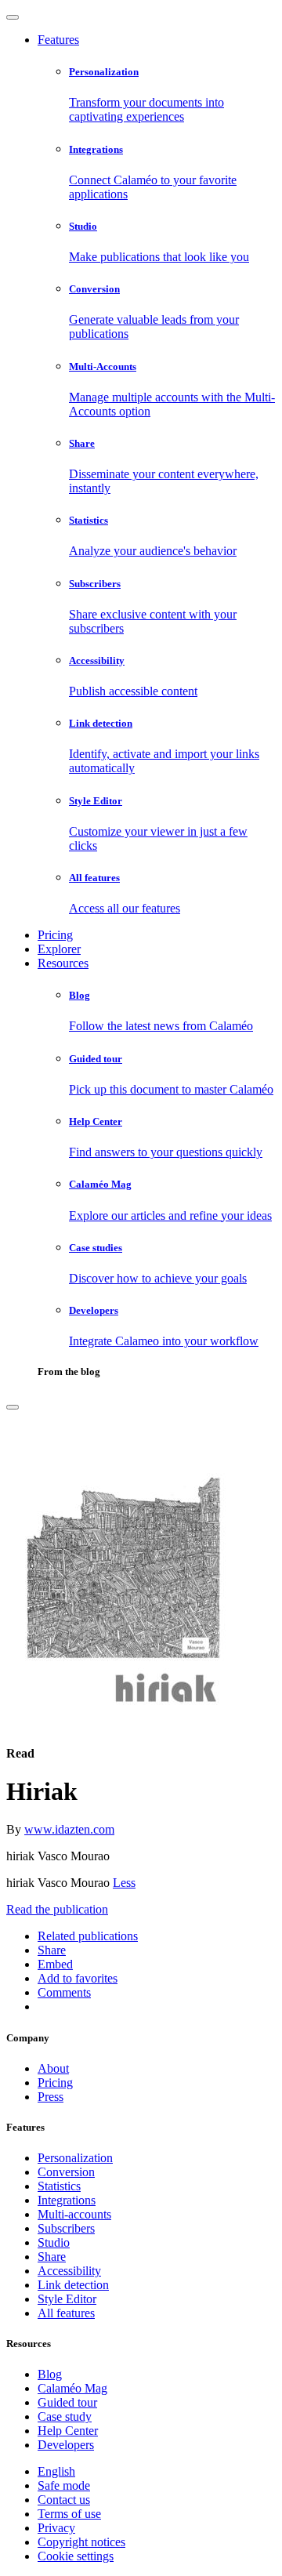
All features (66, 2313)
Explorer (59, 949)
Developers (66, 2445)
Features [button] (58, 40)
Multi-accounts (74, 2214)
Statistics (59, 2186)
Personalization (75, 2158)
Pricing (55, 935)
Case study (65, 2416)
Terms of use (69, 2514)
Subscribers (66, 2228)
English (56, 2471)
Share (52, 2257)
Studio (54, 2242)
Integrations (67, 2200)
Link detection (73, 2285)
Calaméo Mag (72, 2388)
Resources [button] (63, 963)
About (53, 2068)
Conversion (66, 2172)
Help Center (68, 2431)
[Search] (13, 1407)
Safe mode (64, 2485)
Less (124, 1883)
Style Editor (67, 2299)
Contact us (64, 2500)
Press (51, 2097)
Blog (50, 2374)
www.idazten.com (69, 1829)
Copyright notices (81, 2542)
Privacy (56, 2528)
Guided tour (67, 2402)
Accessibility (69, 2271)
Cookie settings (76, 2556)
